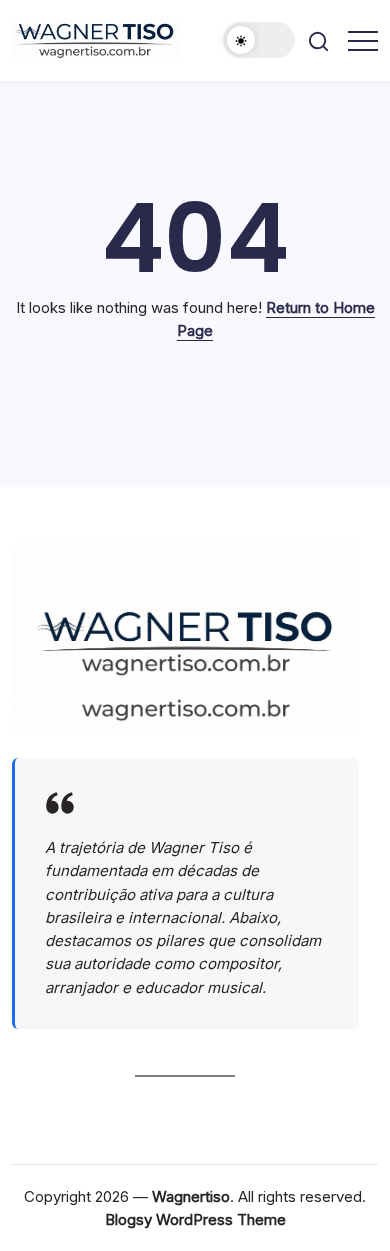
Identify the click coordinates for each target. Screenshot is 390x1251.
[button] (259, 40)
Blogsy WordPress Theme (195, 1219)
